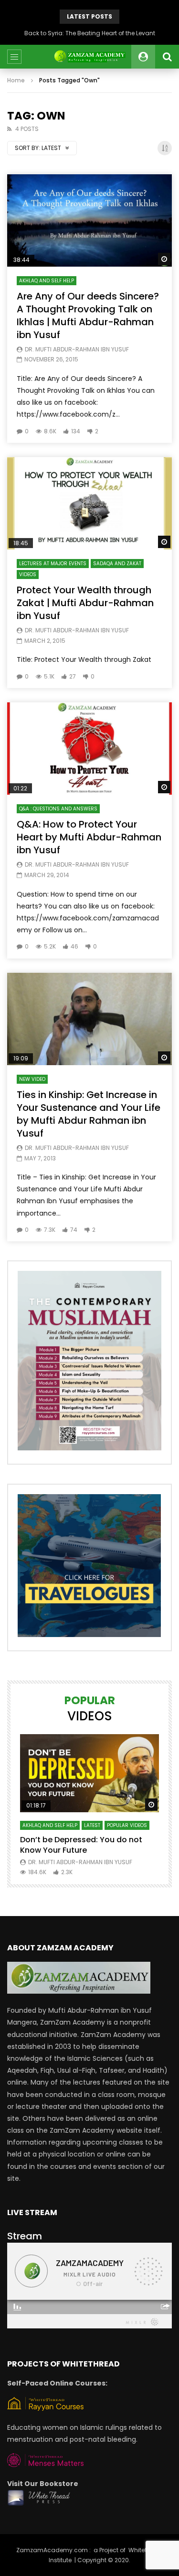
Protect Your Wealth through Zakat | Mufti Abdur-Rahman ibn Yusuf (85, 603)
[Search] (167, 57)
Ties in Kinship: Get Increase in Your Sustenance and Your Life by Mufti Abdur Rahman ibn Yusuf (89, 1114)
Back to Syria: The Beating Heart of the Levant (90, 33)
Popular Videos (127, 1825)
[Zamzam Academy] (89, 57)
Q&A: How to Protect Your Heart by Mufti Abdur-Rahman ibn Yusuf (89, 837)
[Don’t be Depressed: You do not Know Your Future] (89, 1773)
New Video (32, 1079)
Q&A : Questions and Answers (58, 809)
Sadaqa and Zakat (117, 564)
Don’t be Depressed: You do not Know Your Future (81, 1845)
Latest (92, 1825)
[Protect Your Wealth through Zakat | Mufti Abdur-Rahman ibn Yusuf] (89, 503)
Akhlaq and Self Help (47, 281)
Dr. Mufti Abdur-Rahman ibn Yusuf (77, 349)
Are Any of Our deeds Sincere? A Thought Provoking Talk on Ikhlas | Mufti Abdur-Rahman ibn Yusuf (88, 315)
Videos (28, 574)
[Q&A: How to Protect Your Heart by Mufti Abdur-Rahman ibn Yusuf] (89, 749)
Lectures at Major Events (53, 564)
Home (16, 80)
